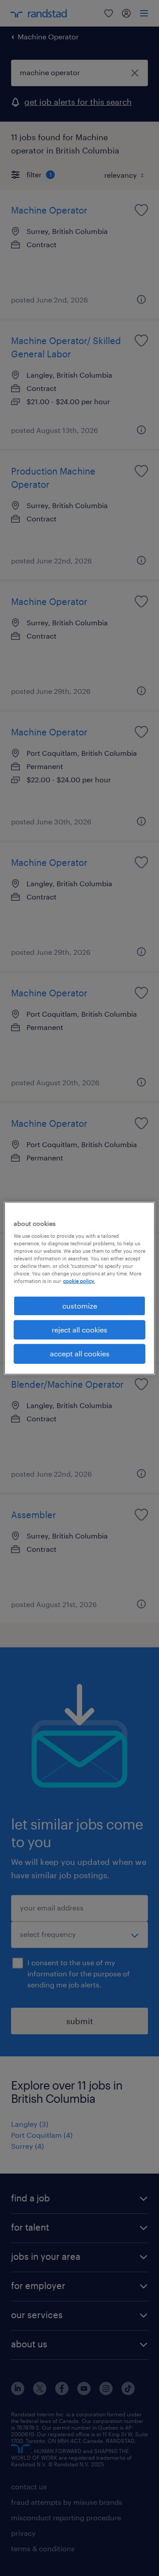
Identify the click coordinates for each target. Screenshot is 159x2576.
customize (80, 1305)
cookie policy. (79, 1281)
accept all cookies (80, 1353)
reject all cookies (79, 1330)
